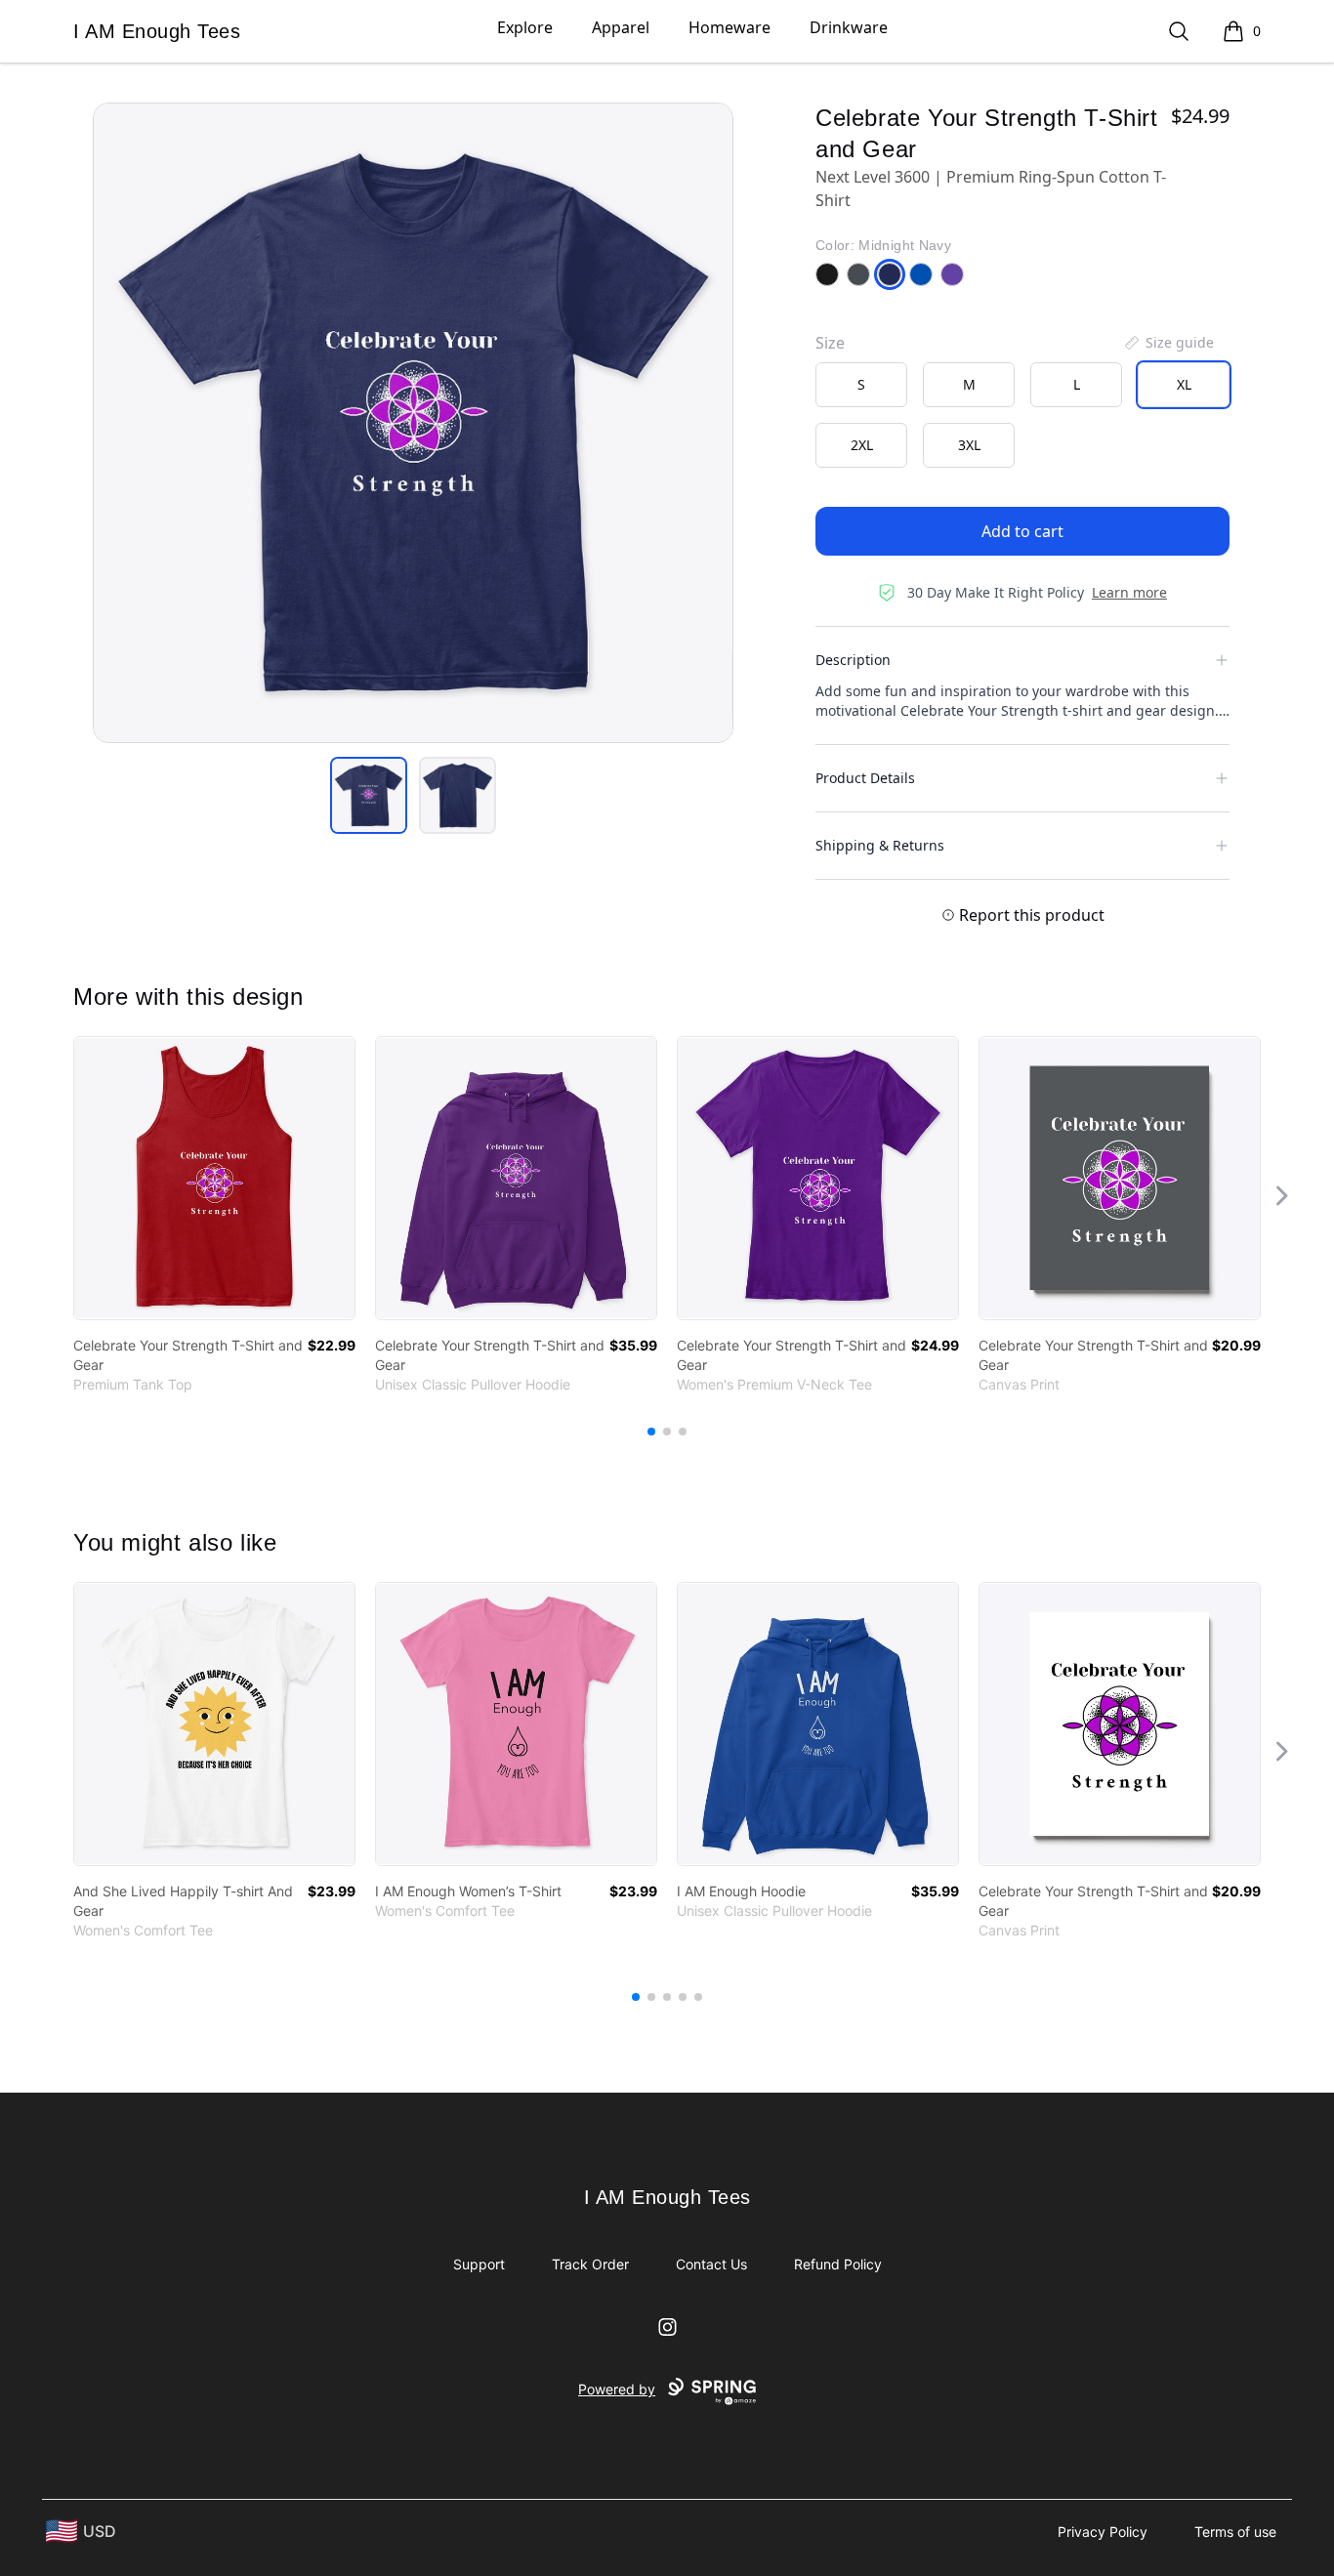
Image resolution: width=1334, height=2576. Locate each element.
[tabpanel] (413, 423)
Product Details (865, 778)
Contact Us (711, 2264)
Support (479, 2264)
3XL (969, 445)
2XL (862, 445)
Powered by (617, 2389)
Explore (525, 27)
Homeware (730, 27)
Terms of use (1235, 2532)
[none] (1168, 343)
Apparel (621, 27)
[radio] (861, 385)
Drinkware (849, 27)
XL (1184, 384)
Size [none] (830, 343)
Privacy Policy (1103, 2532)
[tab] (369, 795)
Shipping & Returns (880, 845)
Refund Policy (838, 2264)
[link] (214, 1178)
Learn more (1129, 592)
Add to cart (1022, 531)
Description (853, 660)
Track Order (590, 2264)
